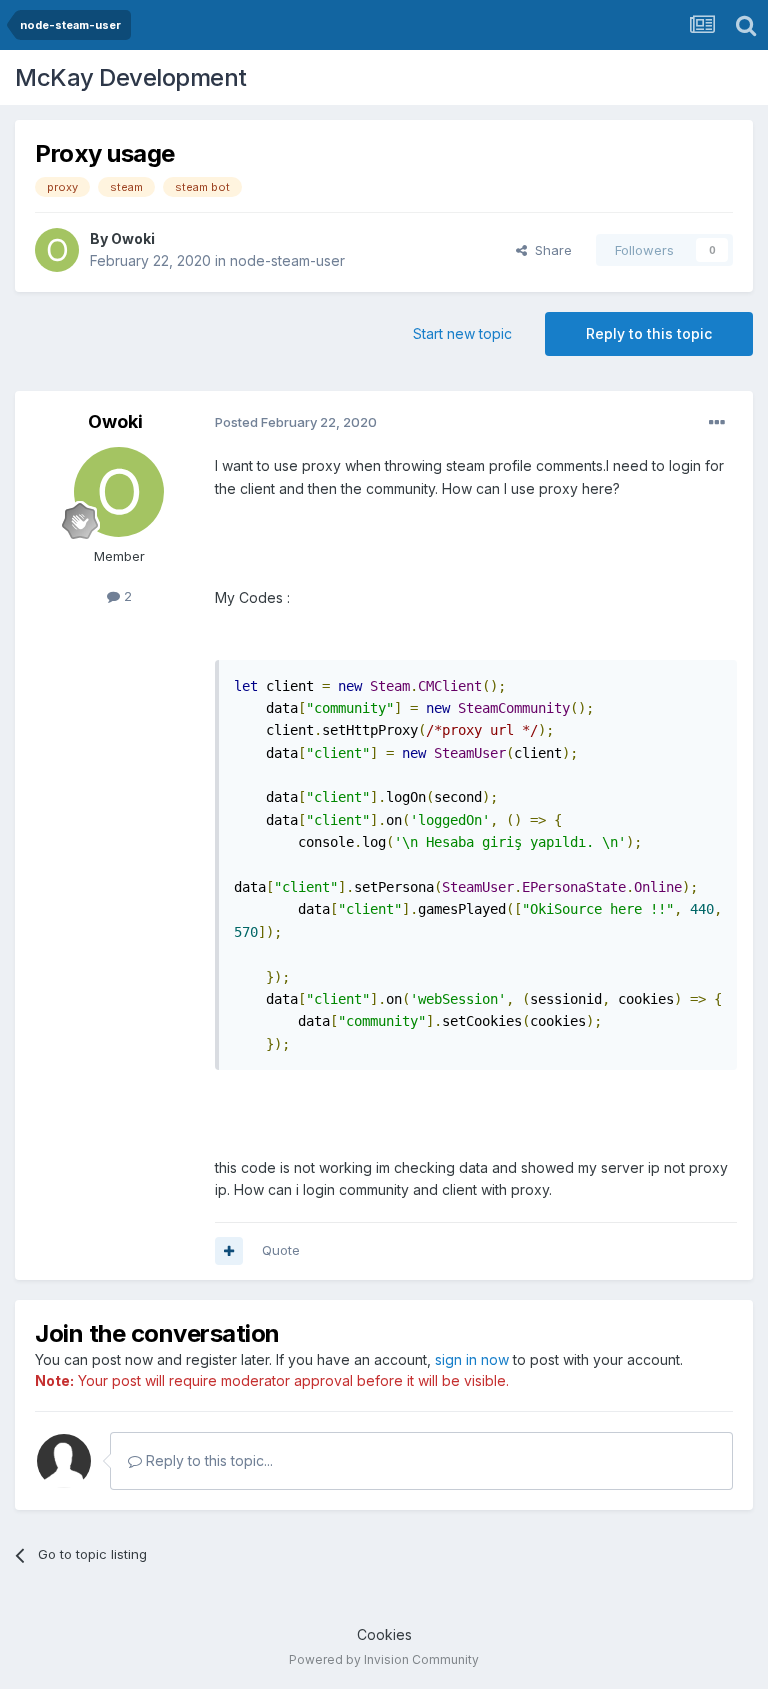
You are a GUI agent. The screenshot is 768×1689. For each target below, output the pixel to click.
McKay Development (131, 77)
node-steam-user (287, 260)
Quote (281, 1250)
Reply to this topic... (207, 1460)
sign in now (472, 1359)
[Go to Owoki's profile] (57, 250)
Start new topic (462, 333)
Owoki (133, 238)
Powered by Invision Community (384, 1659)
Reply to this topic (649, 333)
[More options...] (717, 423)
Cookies (384, 1634)
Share (549, 250)
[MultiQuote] (229, 1251)
